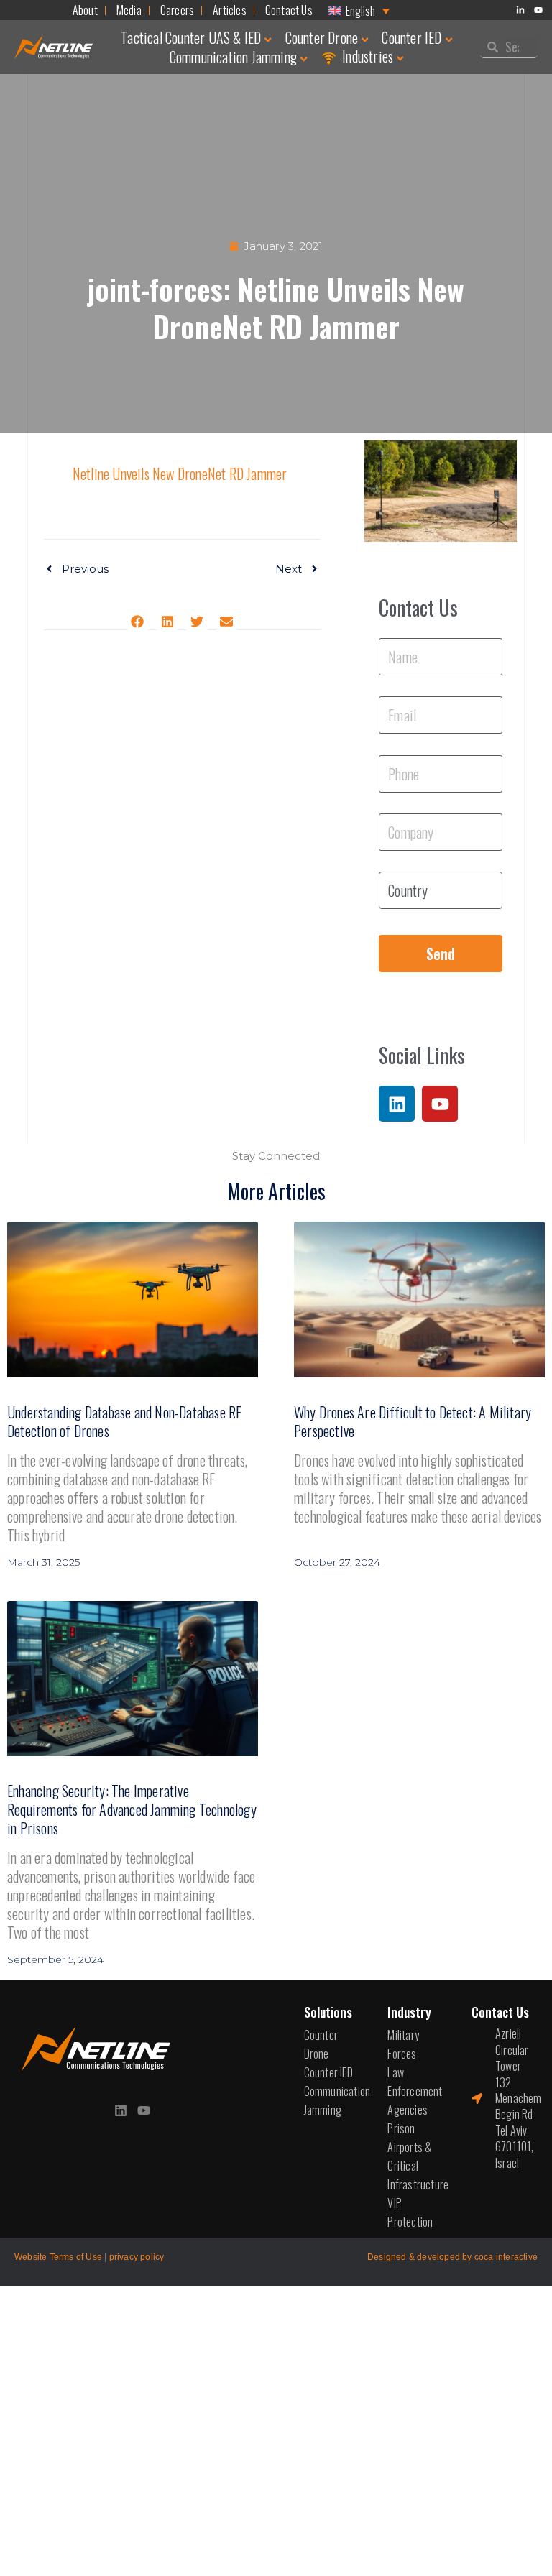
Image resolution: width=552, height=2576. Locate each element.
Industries (368, 56)
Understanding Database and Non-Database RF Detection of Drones (124, 1421)
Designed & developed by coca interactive (452, 2257)
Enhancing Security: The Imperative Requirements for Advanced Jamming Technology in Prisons (132, 1809)
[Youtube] (440, 1104)
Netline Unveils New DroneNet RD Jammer (180, 474)
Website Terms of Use (58, 2257)
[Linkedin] (397, 1104)
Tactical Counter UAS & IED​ (191, 37)
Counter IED (411, 37)
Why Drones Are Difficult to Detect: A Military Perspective (413, 1421)
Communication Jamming (233, 57)
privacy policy (137, 2257)
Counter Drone (322, 37)
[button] (138, 621)
